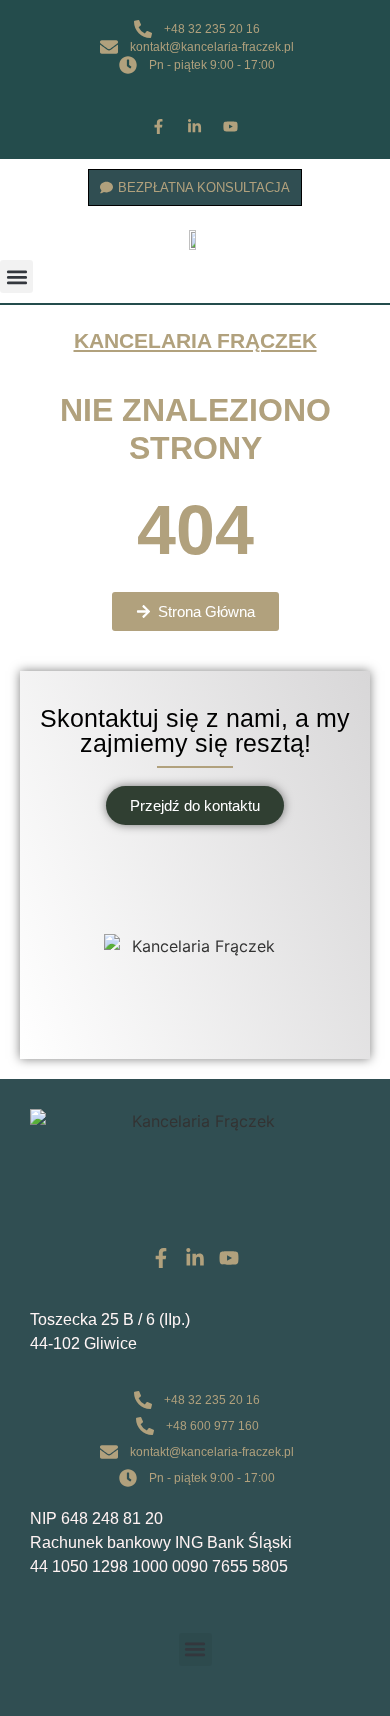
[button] (16, 276)
